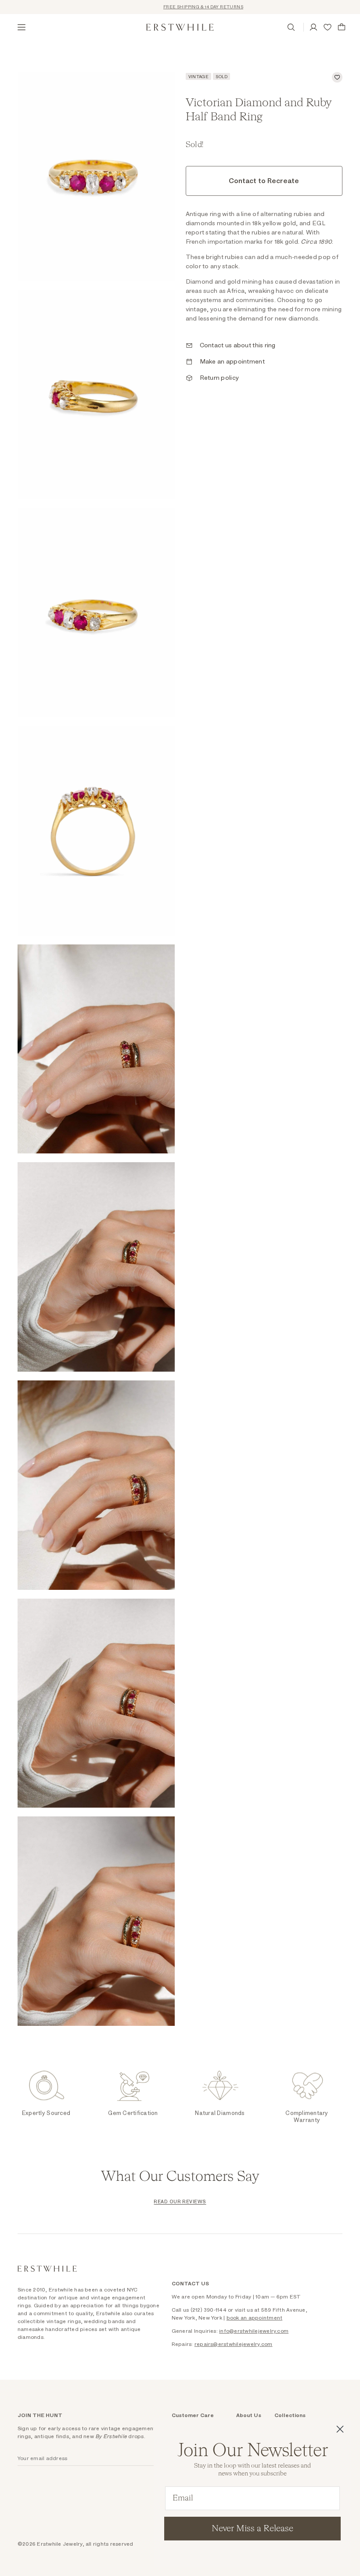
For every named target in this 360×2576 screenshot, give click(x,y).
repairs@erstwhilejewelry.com (234, 2344)
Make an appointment (232, 362)
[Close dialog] (340, 2429)
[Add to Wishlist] (337, 77)
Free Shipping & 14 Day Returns (182, 7)
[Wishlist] (328, 27)
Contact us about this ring (238, 346)
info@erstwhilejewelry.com (254, 2331)
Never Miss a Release (252, 2529)
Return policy (220, 378)
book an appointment (255, 2318)
